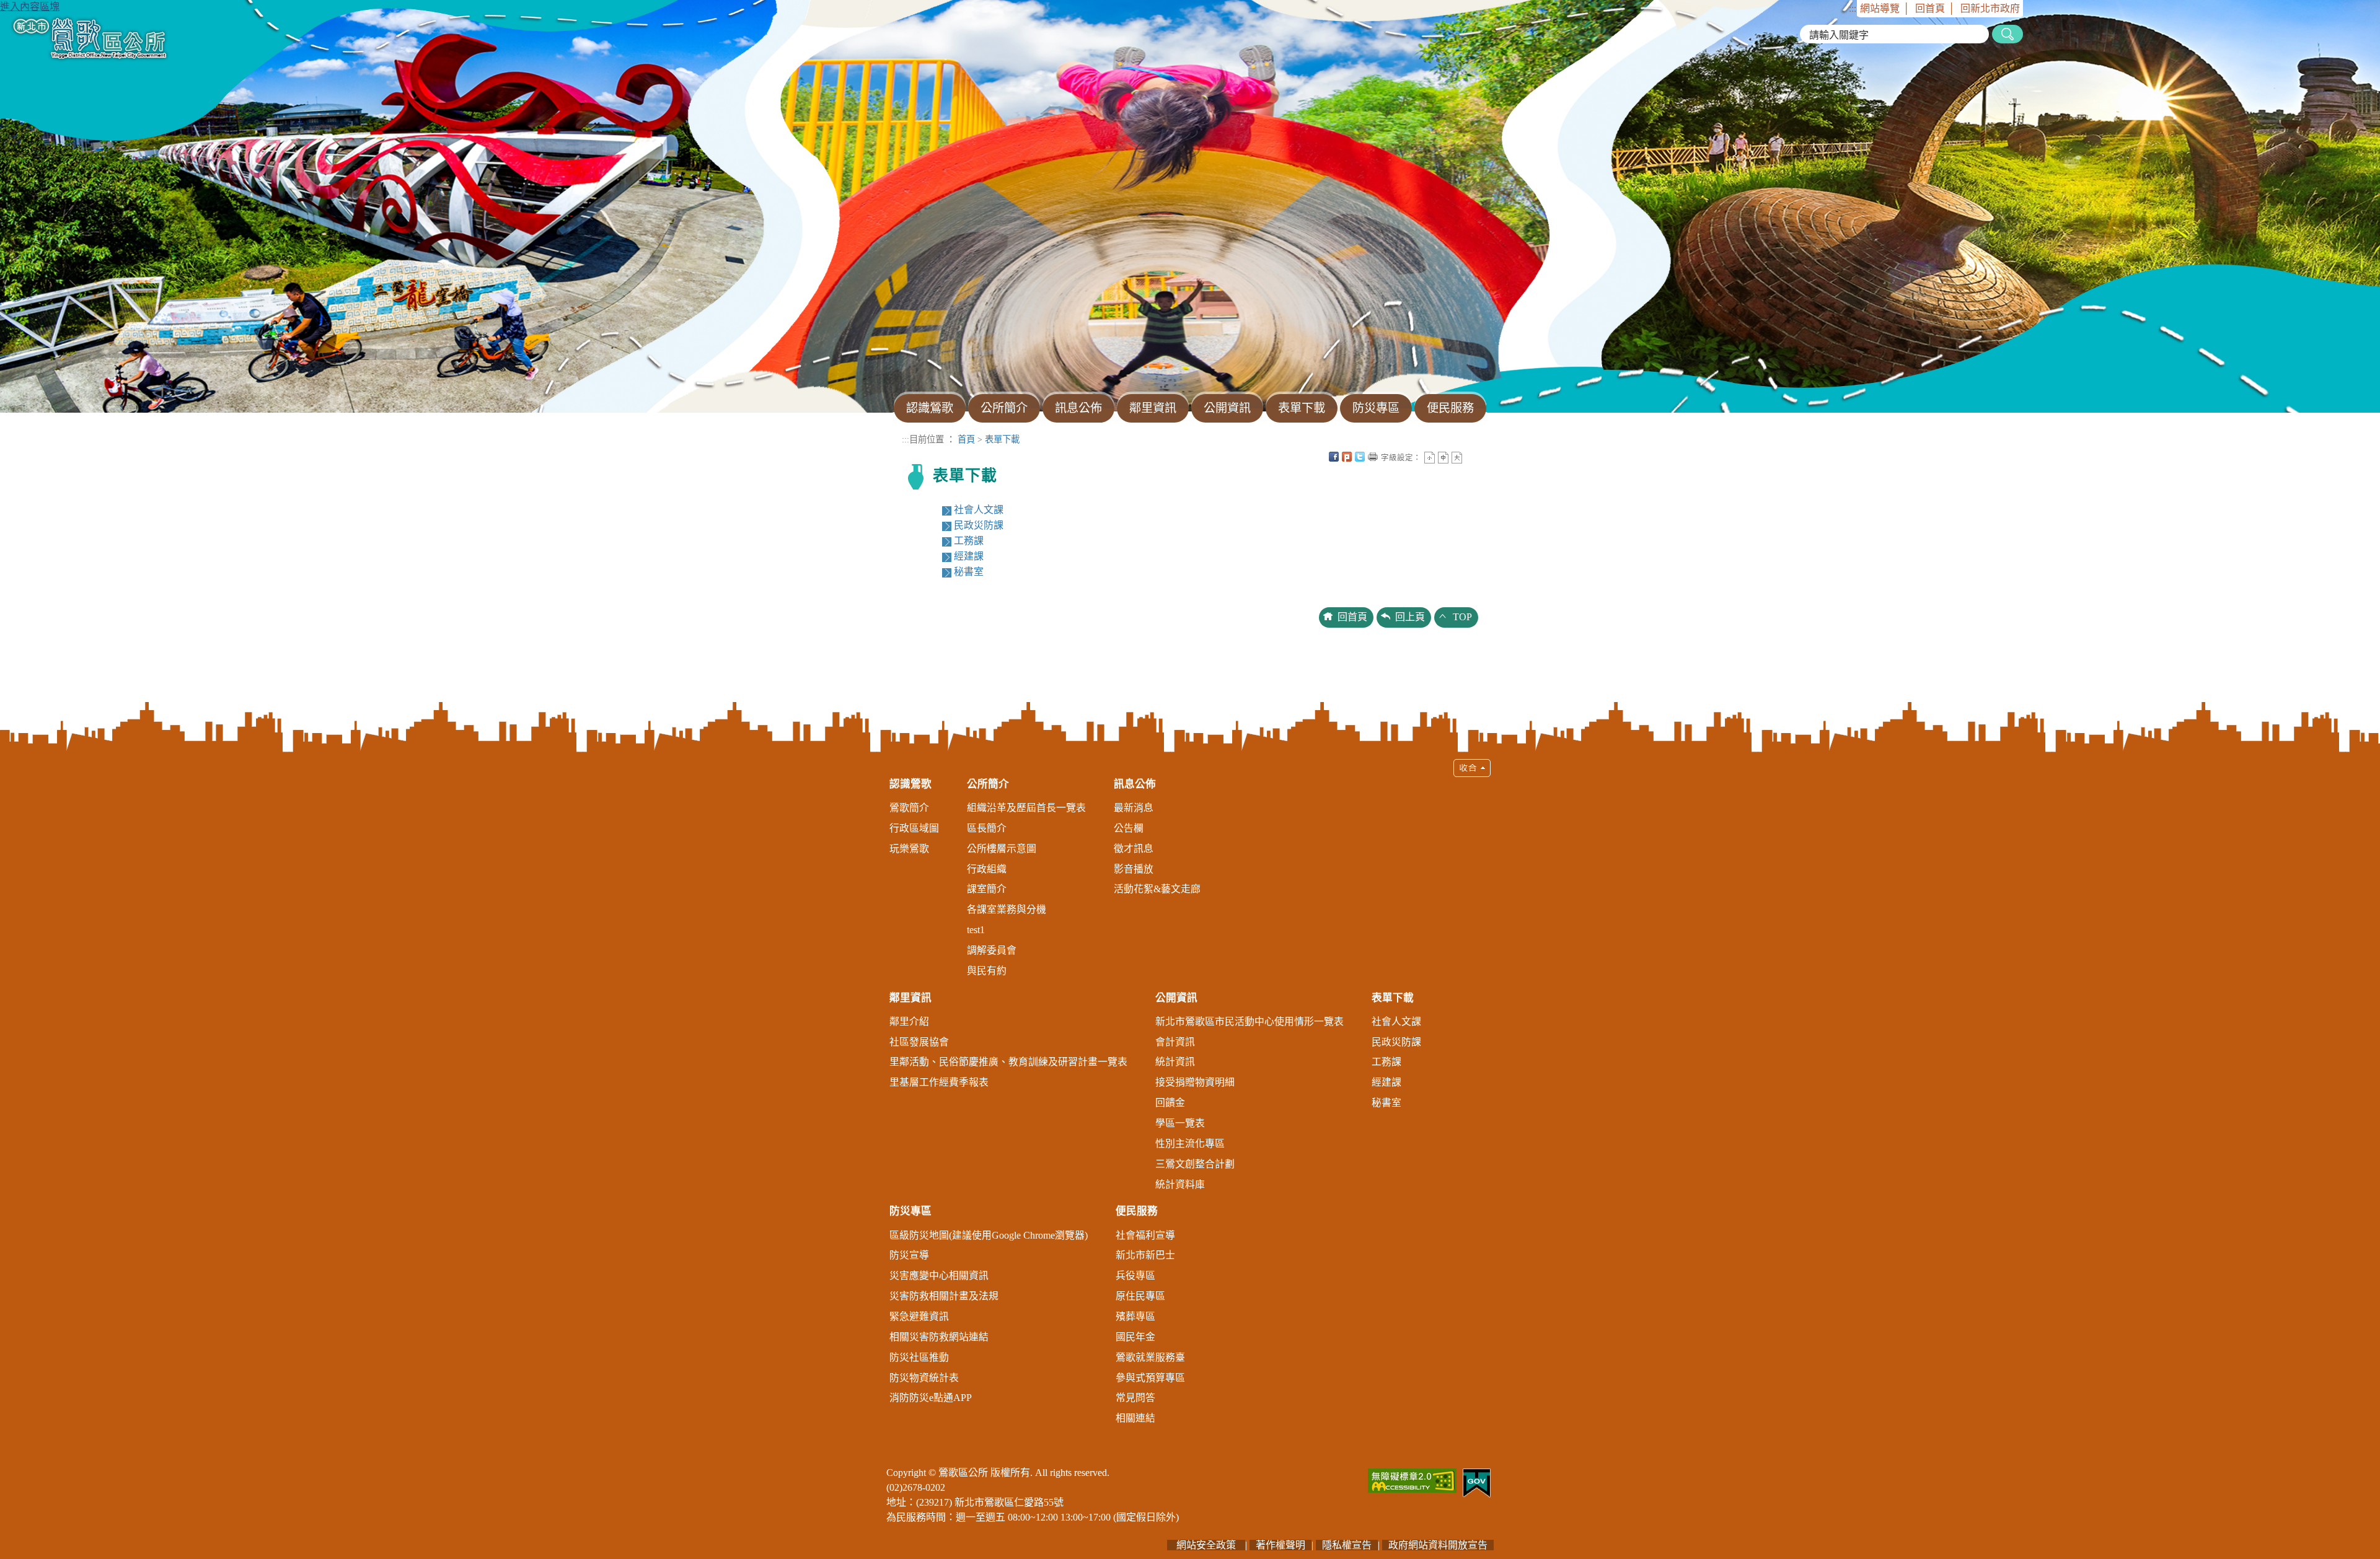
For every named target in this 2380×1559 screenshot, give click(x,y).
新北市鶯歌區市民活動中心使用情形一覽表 (1249, 1021)
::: (1853, 8)
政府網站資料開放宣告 (1438, 1545)
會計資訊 (1175, 1042)
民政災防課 (979, 525)
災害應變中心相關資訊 (939, 1276)
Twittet (1360, 457)
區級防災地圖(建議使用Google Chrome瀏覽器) (989, 1235)
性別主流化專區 (1190, 1144)
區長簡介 (987, 828)
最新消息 (1134, 808)
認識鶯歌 (910, 784)
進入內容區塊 (30, 7)
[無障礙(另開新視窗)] (1412, 1479)
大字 (1457, 458)
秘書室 (969, 572)
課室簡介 (987, 889)
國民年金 (1135, 1337)
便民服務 (1137, 1211)
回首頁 (1930, 8)
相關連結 (1135, 1418)
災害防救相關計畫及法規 (944, 1296)
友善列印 (1373, 457)
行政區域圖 (914, 828)
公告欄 (1129, 828)
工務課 (969, 541)
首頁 (966, 439)
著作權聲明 (1280, 1545)
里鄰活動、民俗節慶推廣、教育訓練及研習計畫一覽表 (1008, 1062)
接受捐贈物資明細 (1195, 1082)
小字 (1430, 458)
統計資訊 (1175, 1062)
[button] (1190, 1098)
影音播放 (1134, 869)
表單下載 (1002, 439)
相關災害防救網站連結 (939, 1337)
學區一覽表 (1180, 1123)
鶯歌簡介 (909, 808)
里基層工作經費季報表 (939, 1082)
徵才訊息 (1134, 849)
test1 (976, 930)
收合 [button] (1472, 768)
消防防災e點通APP (931, 1398)
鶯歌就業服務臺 (1150, 1357)
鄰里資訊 (910, 998)
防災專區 (910, 1211)
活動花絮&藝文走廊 (1157, 889)
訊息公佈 (1135, 784)
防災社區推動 (919, 1357)
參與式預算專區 (1150, 1378)
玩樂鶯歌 (909, 849)
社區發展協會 (919, 1042)
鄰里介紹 (909, 1021)
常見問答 (1135, 1398)
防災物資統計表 (924, 1378)
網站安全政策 (1206, 1545)
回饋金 (1170, 1103)
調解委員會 (992, 950)
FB (1334, 457)
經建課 (969, 556)
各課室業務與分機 (1007, 909)
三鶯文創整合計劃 (1195, 1164)
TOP (1462, 617)
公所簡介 (988, 784)
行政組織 (987, 869)
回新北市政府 (1990, 8)
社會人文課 (979, 510)
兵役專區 (1135, 1276)
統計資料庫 (1180, 1184)
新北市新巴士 (1145, 1255)
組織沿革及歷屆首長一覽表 (1026, 808)
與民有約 (987, 971)
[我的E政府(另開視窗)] (1477, 1482)
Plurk (1347, 457)
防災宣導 (909, 1255)
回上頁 (1410, 617)
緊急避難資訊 (919, 1316)
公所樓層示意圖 (1002, 849)
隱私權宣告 (1347, 1545)
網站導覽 (1880, 8)
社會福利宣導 (1145, 1235)
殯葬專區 (1135, 1316)
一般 (1443, 458)
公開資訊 (1176, 998)
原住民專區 (1140, 1296)
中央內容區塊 (1470, 457)
